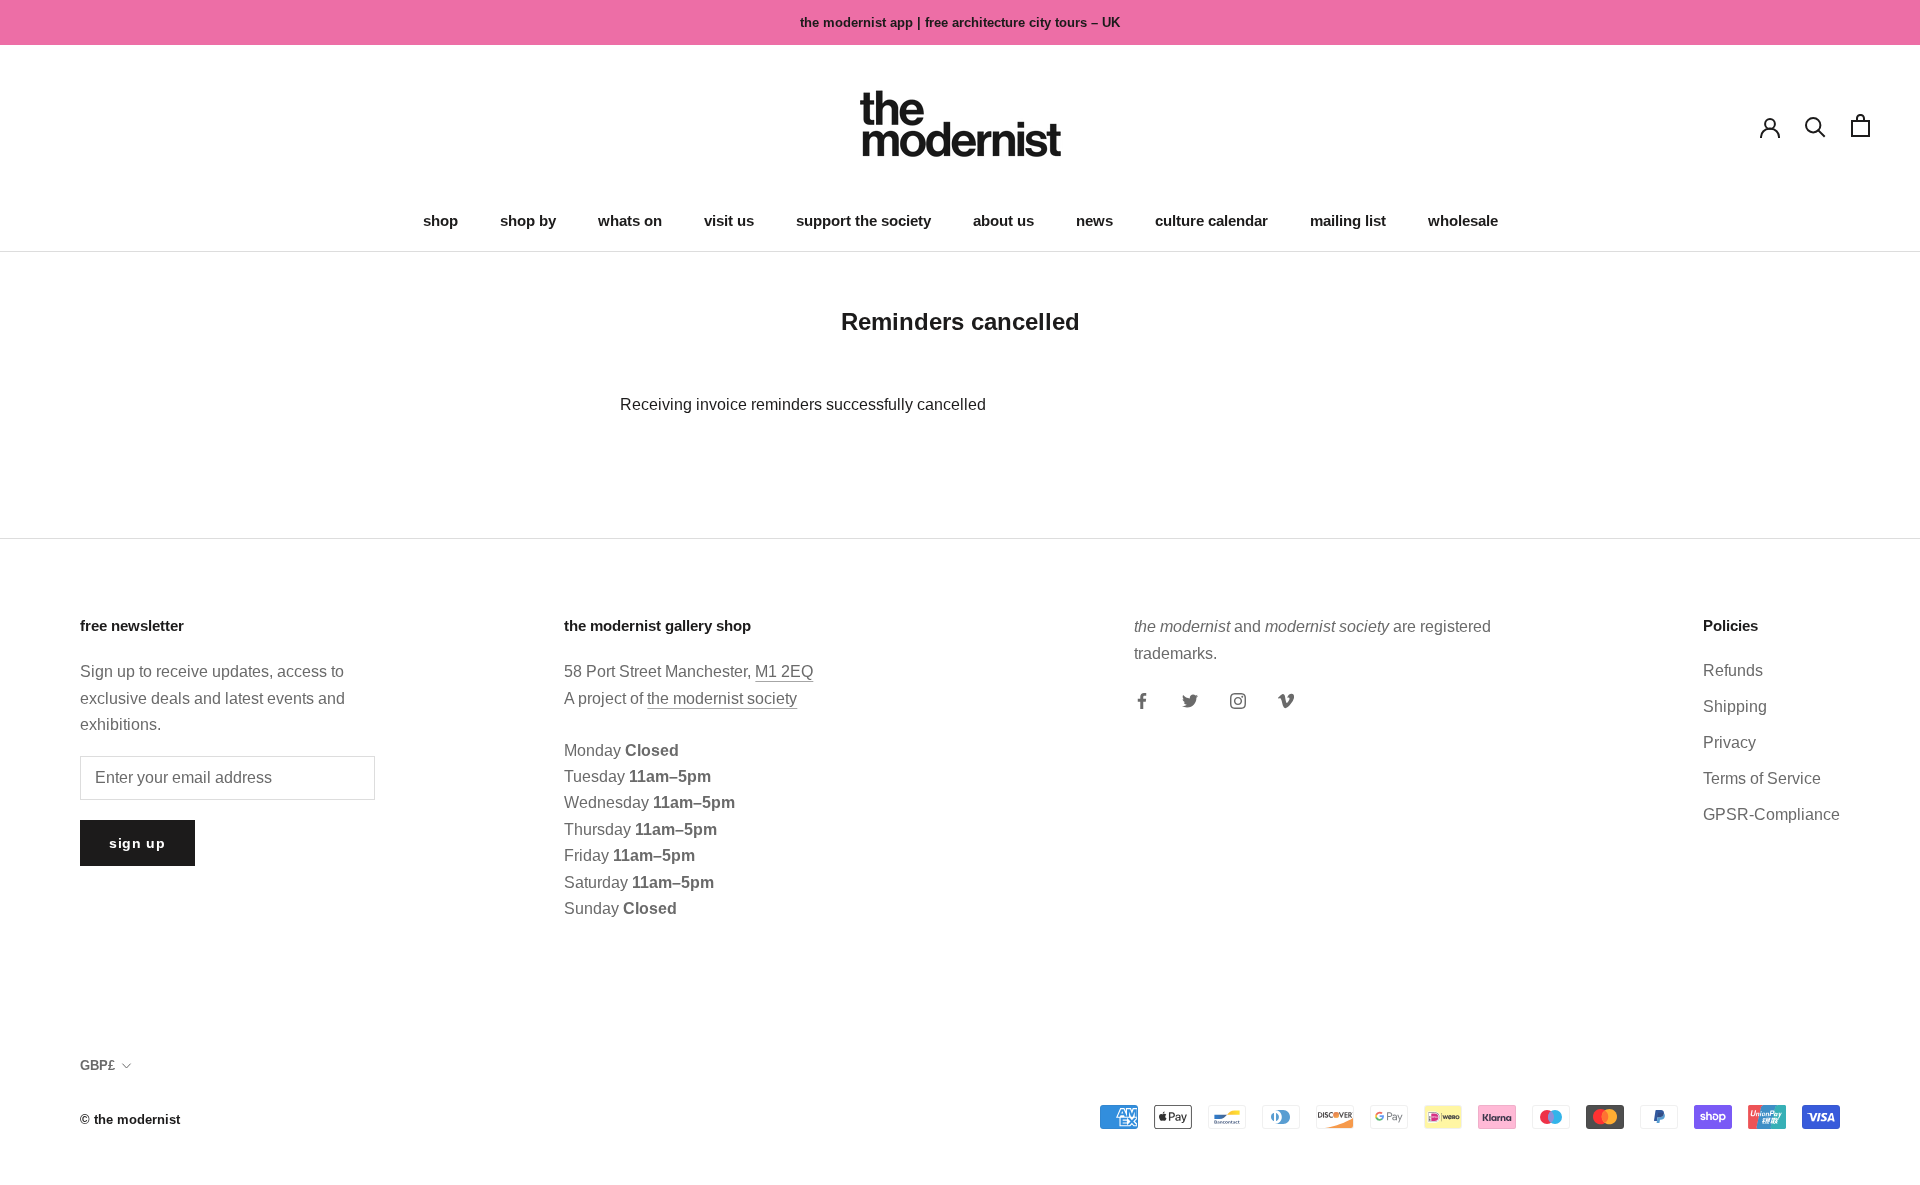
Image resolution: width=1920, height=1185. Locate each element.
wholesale (1463, 220)
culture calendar (1211, 220)
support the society (863, 220)
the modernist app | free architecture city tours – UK (960, 22)
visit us (729, 220)
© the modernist (130, 1119)
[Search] (1815, 125)
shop (440, 220)
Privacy (1729, 742)
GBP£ (97, 1065)
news (1094, 220)
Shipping (1735, 706)
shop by (528, 220)
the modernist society (722, 698)
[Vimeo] (1286, 700)
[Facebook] (1142, 700)
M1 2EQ (784, 671)
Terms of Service (1762, 778)
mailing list (1348, 220)
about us (1003, 220)
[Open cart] (1860, 125)
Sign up (137, 843)
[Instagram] (1238, 700)
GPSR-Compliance (1771, 814)
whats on (630, 220)
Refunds (1733, 670)
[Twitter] (1190, 700)
